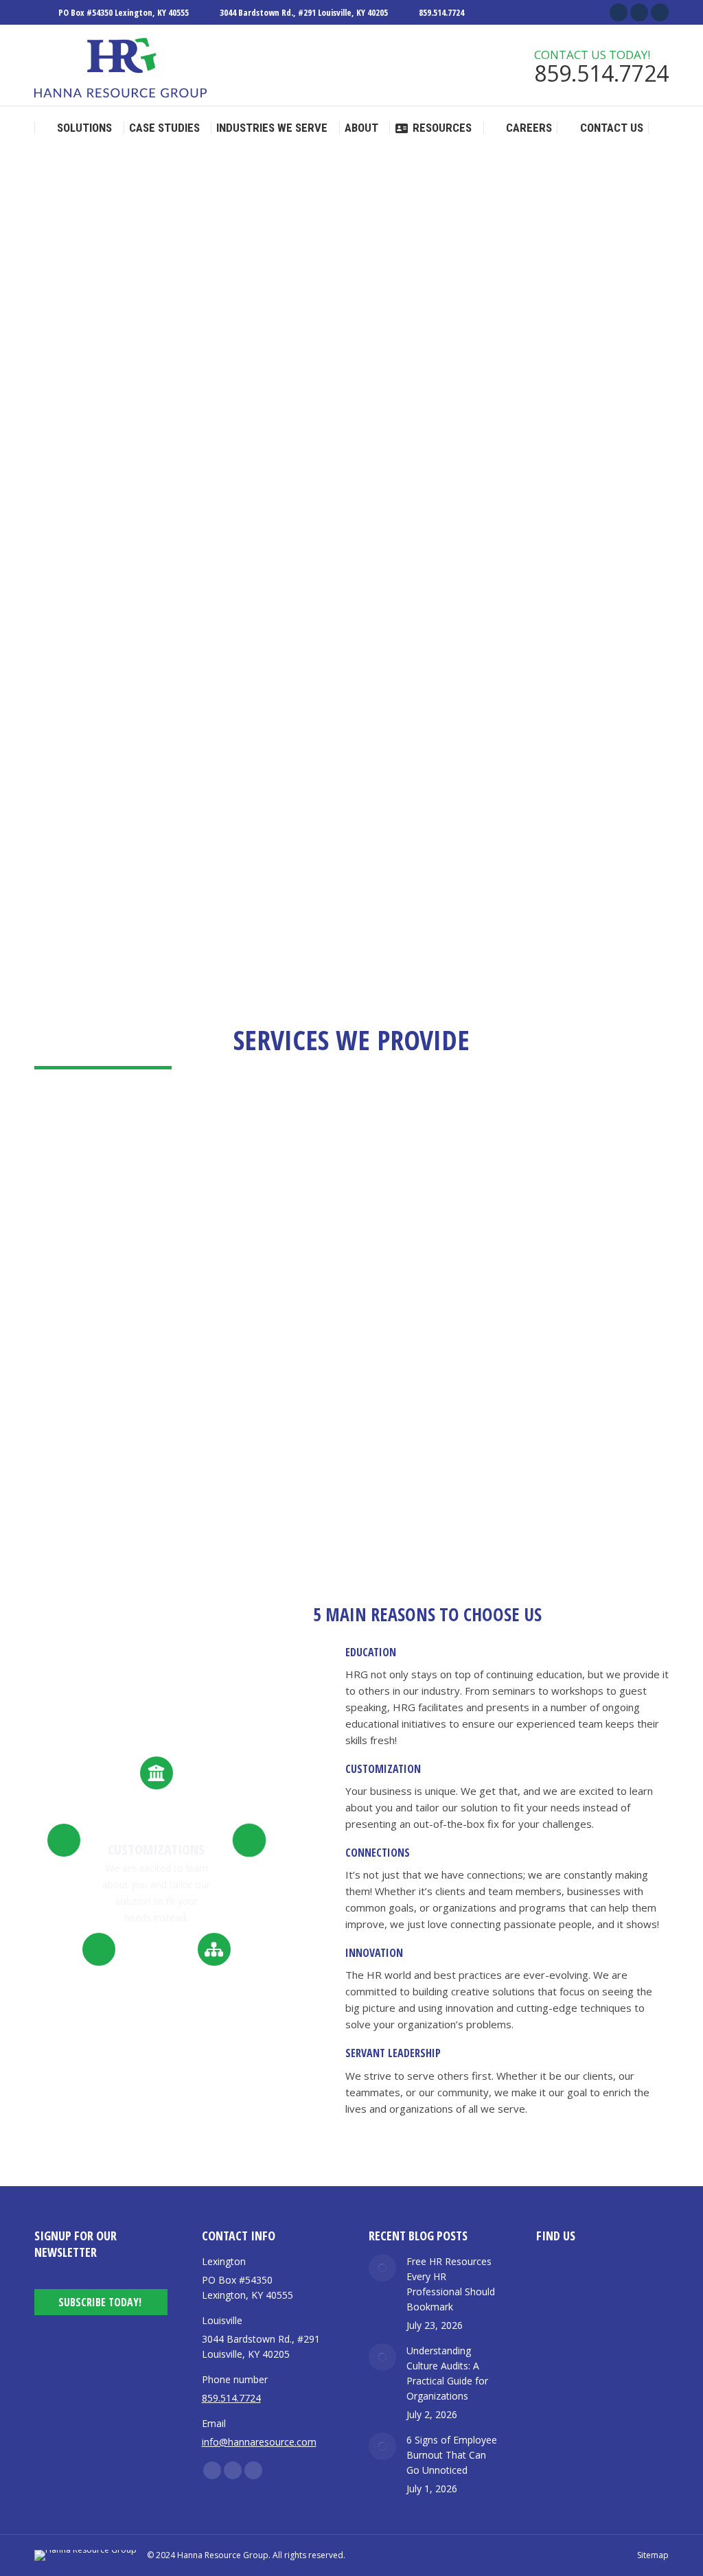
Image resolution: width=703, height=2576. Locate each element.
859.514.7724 (441, 12)
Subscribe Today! (100, 2302)
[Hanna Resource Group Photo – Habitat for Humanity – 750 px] (416, 576)
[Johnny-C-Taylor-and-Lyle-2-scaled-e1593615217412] (416, 678)
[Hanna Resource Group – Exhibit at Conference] (621, 678)
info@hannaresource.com (259, 2442)
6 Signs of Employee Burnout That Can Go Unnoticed (452, 2455)
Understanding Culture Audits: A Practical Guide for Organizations (447, 2373)
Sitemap (653, 2555)
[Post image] (382, 2268)
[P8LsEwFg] (416, 780)
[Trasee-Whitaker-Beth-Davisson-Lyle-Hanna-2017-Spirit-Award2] (519, 780)
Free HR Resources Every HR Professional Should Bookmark (451, 2284)
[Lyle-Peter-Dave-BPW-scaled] (519, 678)
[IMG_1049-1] (621, 576)
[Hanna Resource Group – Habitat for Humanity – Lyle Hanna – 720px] (519, 576)
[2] (621, 780)
